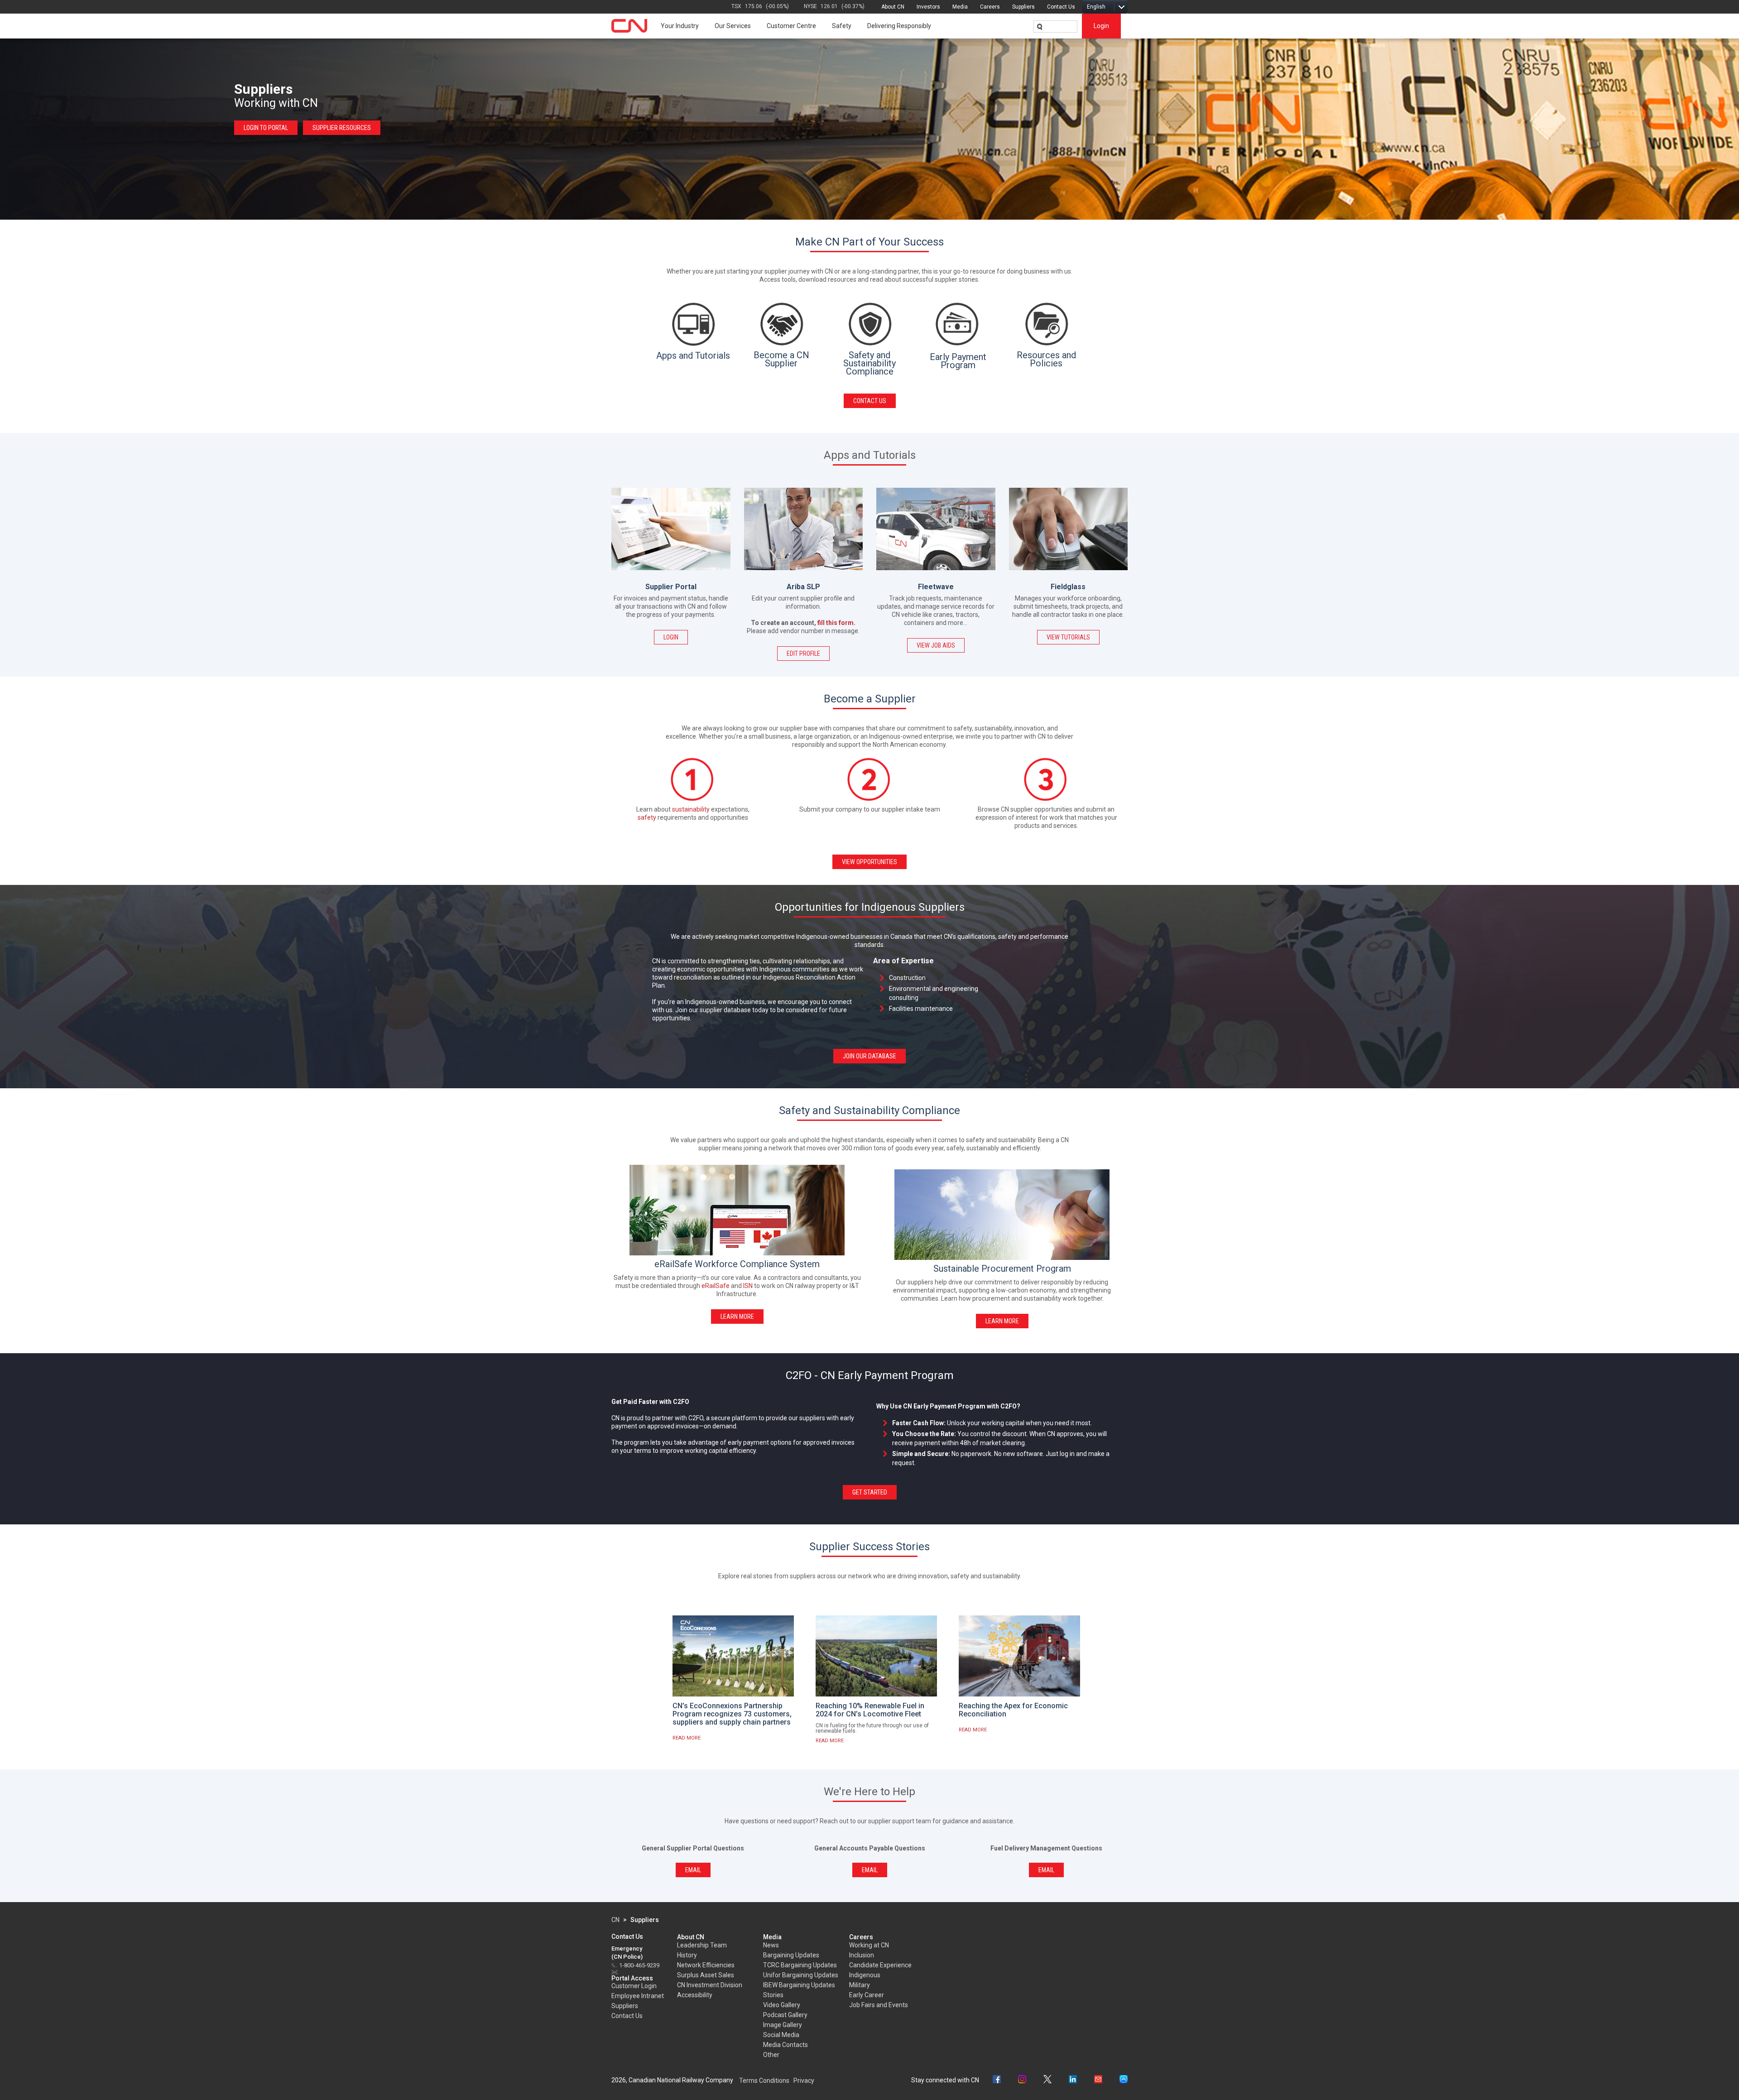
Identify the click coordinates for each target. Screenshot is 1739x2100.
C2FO (696, 1418)
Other (771, 2055)
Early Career (867, 1995)
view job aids (936, 645)
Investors (928, 7)
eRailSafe (716, 1286)
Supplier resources (342, 128)
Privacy (804, 2081)
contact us (870, 401)
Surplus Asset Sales (706, 1975)
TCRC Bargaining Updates (800, 1965)
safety (647, 817)
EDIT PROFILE (803, 654)
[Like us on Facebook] (997, 2080)
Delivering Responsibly (899, 26)
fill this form (836, 623)
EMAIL (693, 1870)
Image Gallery (783, 2025)
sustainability (691, 809)
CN (615, 1920)
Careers (990, 7)
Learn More (737, 1317)
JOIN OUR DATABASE (869, 1056)
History (687, 1955)
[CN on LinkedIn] (1073, 2080)
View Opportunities (869, 862)
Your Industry (680, 26)
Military (860, 1985)
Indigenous (865, 1975)
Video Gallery (782, 2005)
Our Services (733, 26)
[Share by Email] (1098, 2080)
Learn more (1002, 1321)
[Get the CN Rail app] (1124, 2080)
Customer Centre (791, 26)
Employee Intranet (638, 1996)
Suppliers (1023, 7)
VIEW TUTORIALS (1068, 637)
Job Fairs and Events (879, 2005)
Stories (773, 1995)
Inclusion (862, 1955)
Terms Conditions (764, 2081)
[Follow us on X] (1047, 2080)
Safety (842, 26)
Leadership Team (702, 1945)
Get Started (870, 1492)
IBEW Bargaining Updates (799, 1985)
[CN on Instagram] (1022, 2080)
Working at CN (869, 1945)
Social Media (781, 2035)
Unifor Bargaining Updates (801, 1975)
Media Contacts (785, 2045)
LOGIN (671, 637)
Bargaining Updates (791, 1955)
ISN (748, 1286)
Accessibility (695, 1995)
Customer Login (634, 1986)
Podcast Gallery (785, 2015)
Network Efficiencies (706, 1965)
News (771, 1945)
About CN (893, 7)
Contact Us (1061, 7)
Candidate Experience (880, 1965)
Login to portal (266, 128)
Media (960, 7)
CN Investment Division (710, 1985)
